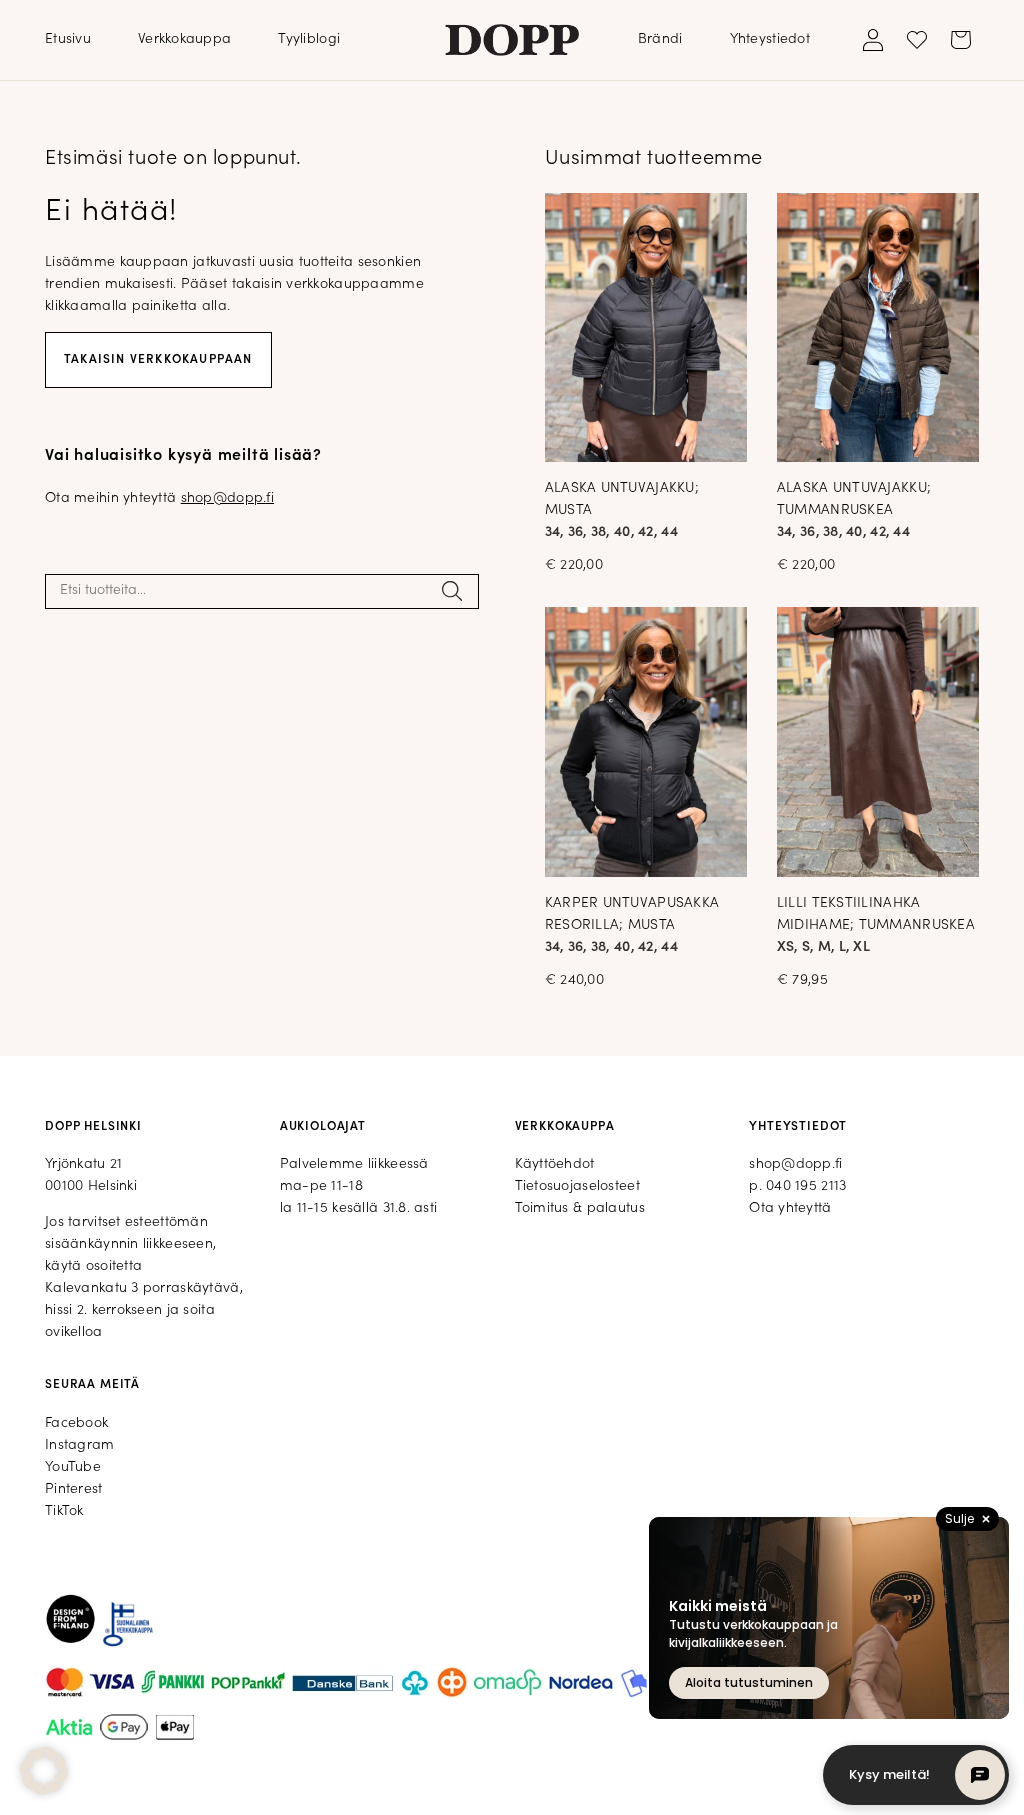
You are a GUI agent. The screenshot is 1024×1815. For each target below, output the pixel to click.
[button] (44, 1771)
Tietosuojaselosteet (577, 1186)
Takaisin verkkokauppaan (158, 360)
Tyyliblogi (309, 39)
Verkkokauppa (184, 39)
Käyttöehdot (555, 1164)
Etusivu (68, 39)
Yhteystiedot (770, 39)
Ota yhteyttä (790, 1208)
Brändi (660, 39)
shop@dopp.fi (227, 498)
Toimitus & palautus (580, 1208)
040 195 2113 (806, 1186)
